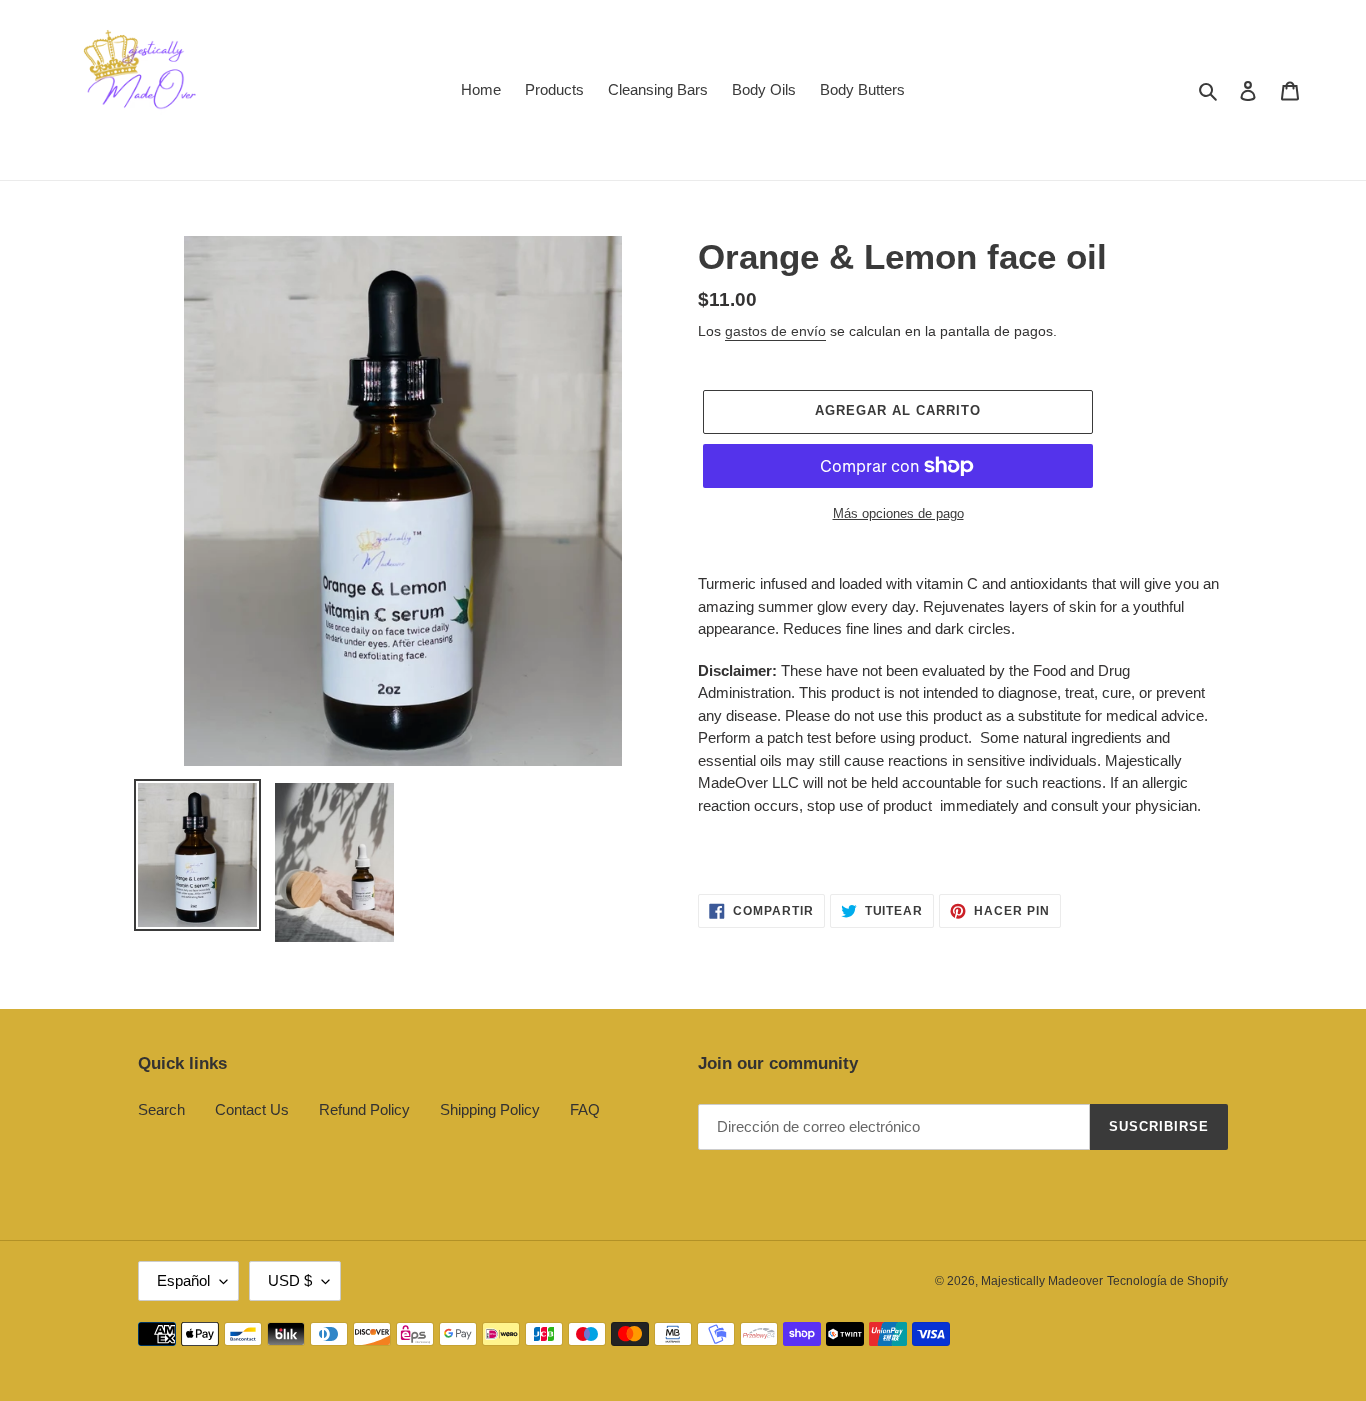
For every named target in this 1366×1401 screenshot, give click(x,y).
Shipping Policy (490, 1109)
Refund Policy (364, 1109)
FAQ (585, 1109)
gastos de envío (775, 331)
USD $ (290, 1280)
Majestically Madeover (1042, 1281)
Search (161, 1109)
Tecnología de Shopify (1167, 1281)
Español (183, 1280)
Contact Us (252, 1109)
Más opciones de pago (898, 513)
